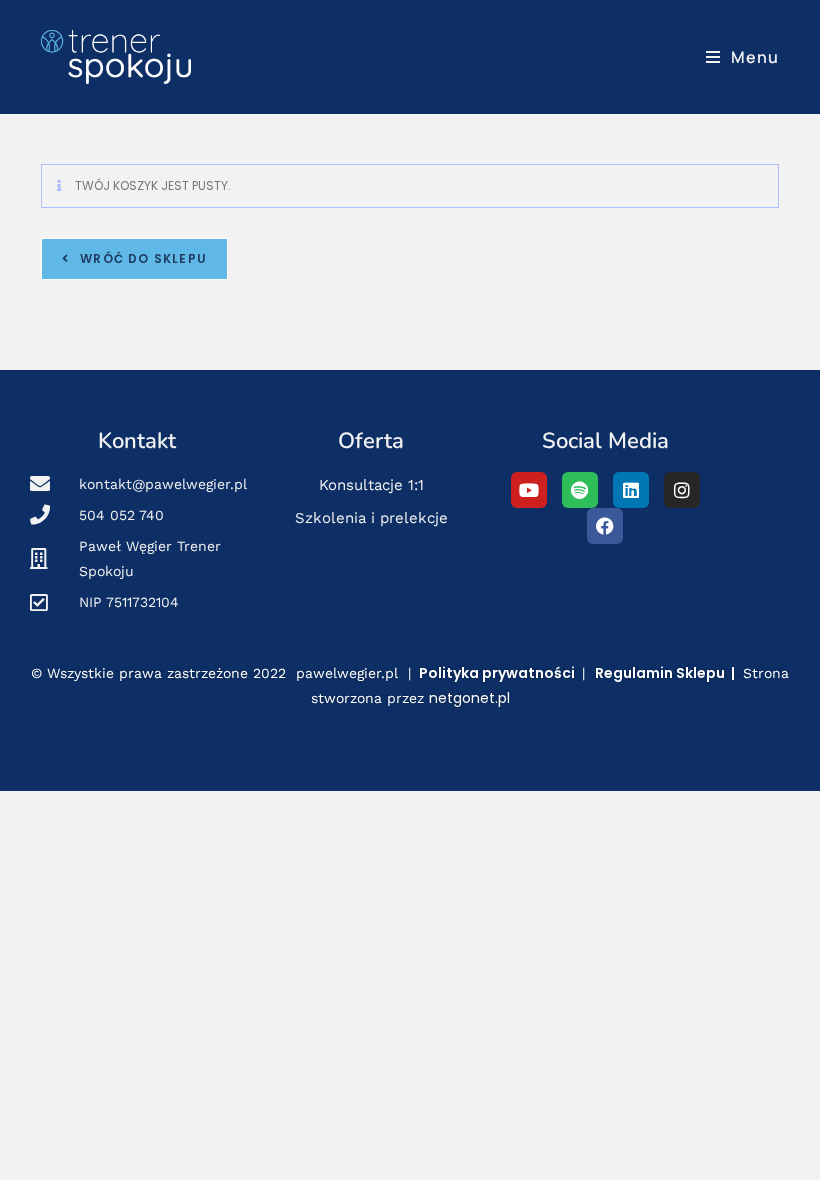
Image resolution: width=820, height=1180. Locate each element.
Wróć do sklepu (141, 258)
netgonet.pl (469, 698)
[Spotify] (580, 490)
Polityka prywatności (497, 673)
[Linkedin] (631, 490)
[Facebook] (605, 526)
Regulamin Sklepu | (666, 673)
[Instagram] (682, 490)
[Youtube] (529, 490)
